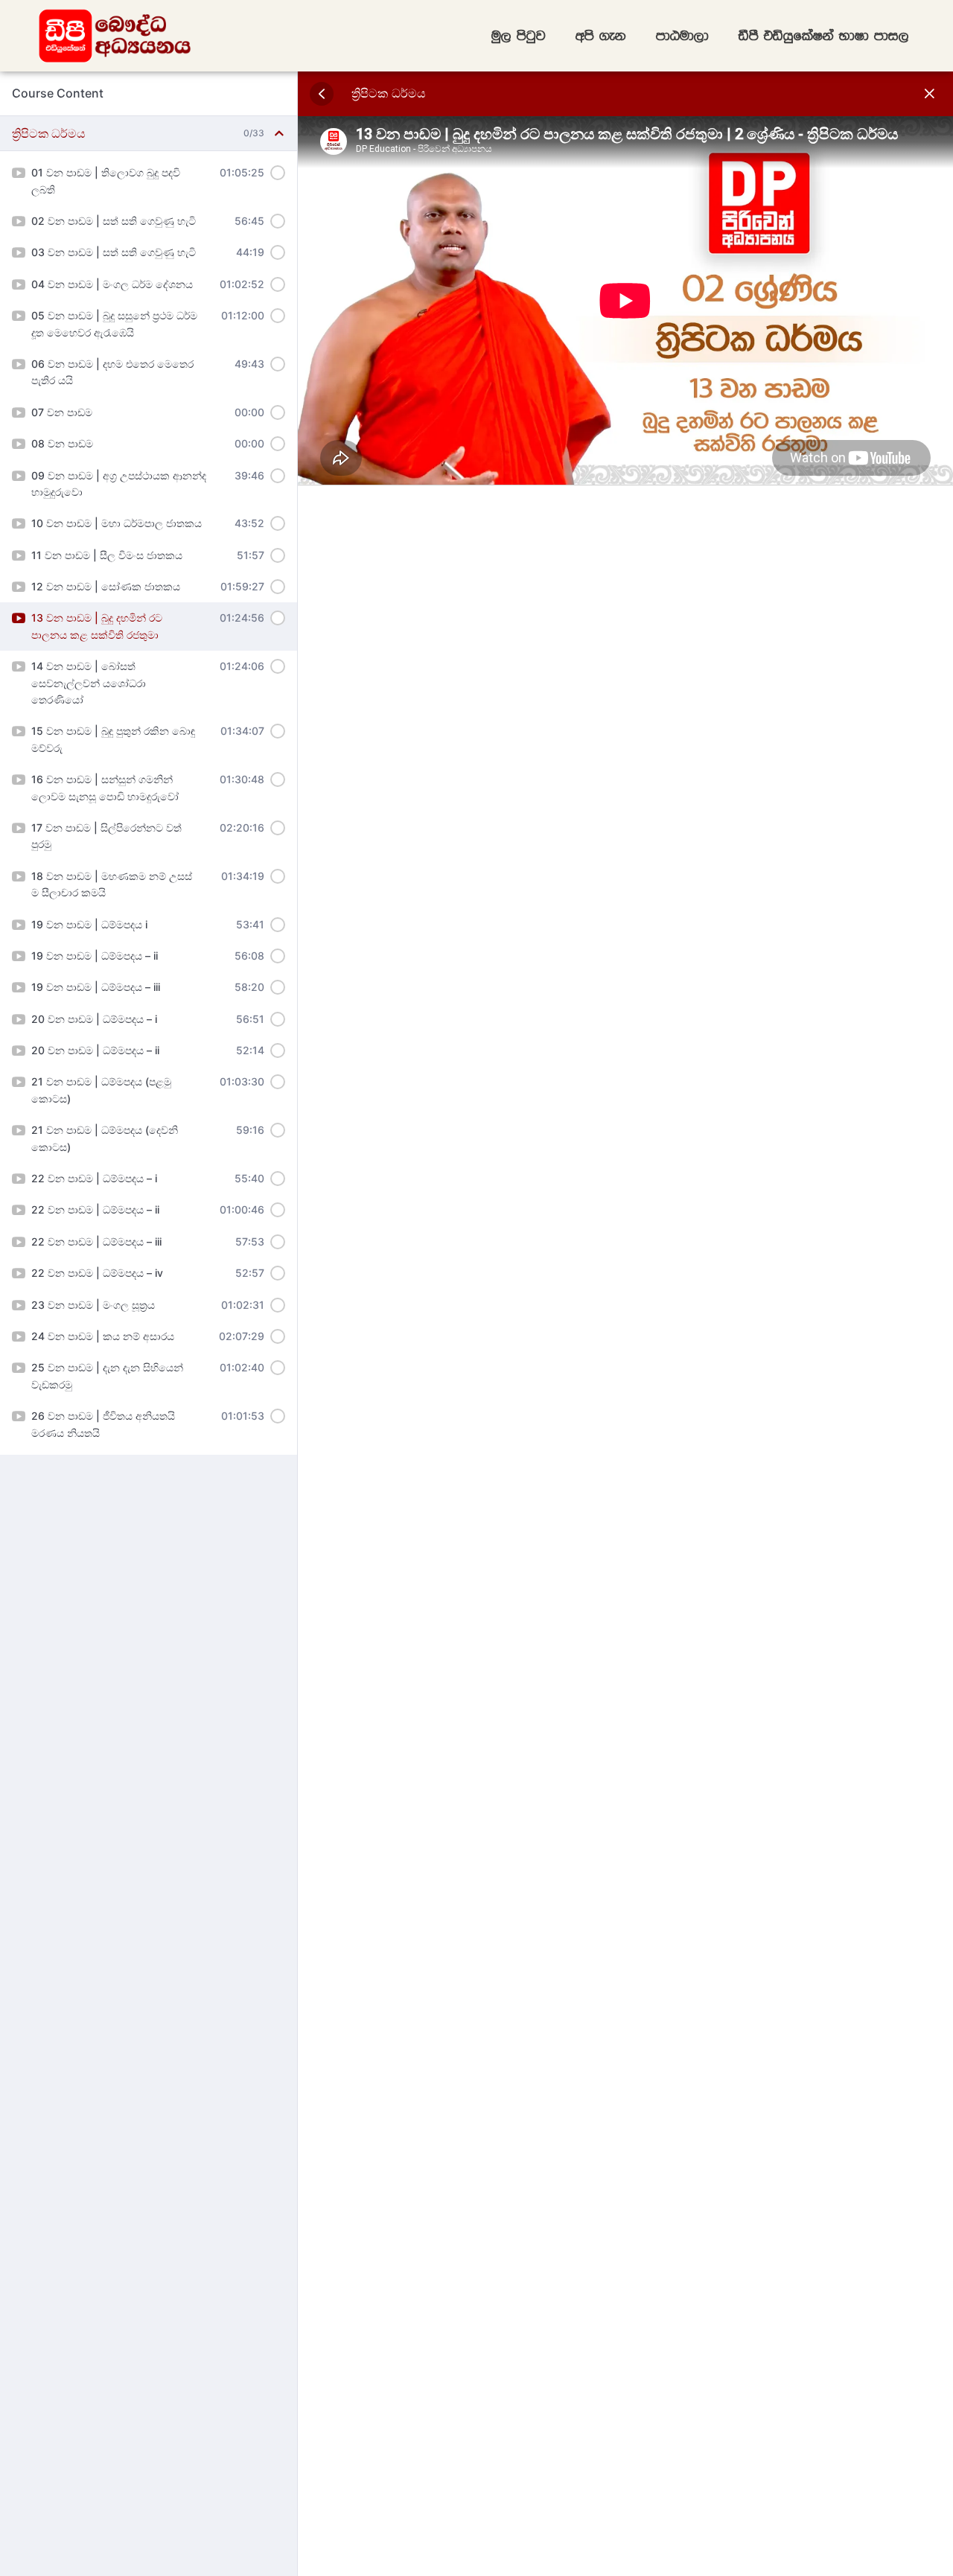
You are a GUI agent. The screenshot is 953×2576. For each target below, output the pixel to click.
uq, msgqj (519, 36)
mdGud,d (682, 36)
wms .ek (601, 36)
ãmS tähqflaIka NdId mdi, (824, 36)
